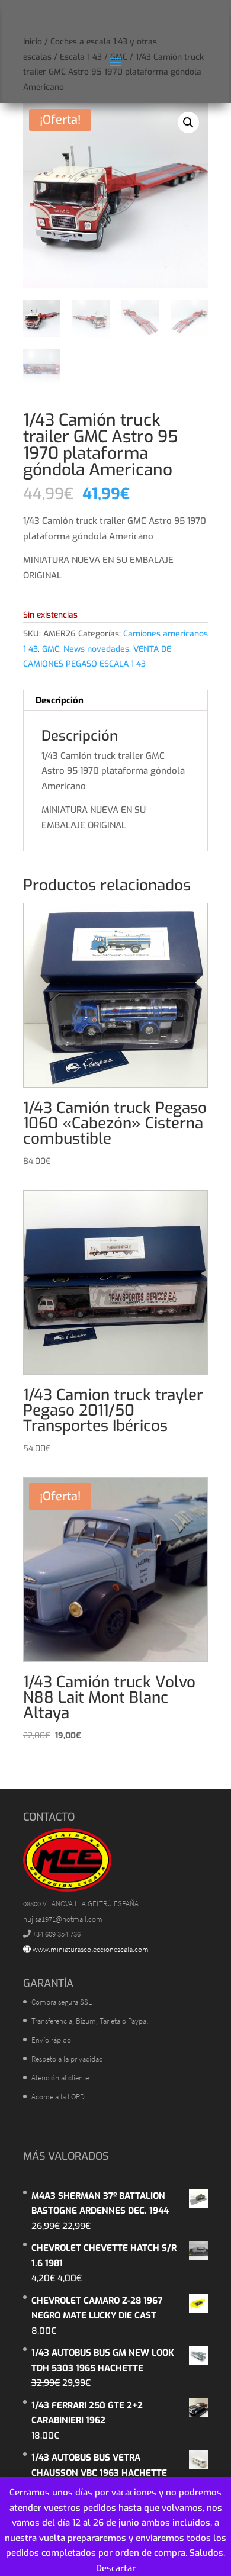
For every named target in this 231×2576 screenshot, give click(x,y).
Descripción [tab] (60, 700)
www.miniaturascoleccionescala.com (90, 1949)
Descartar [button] (116, 2568)
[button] (188, 123)
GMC (51, 649)
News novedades (96, 649)
